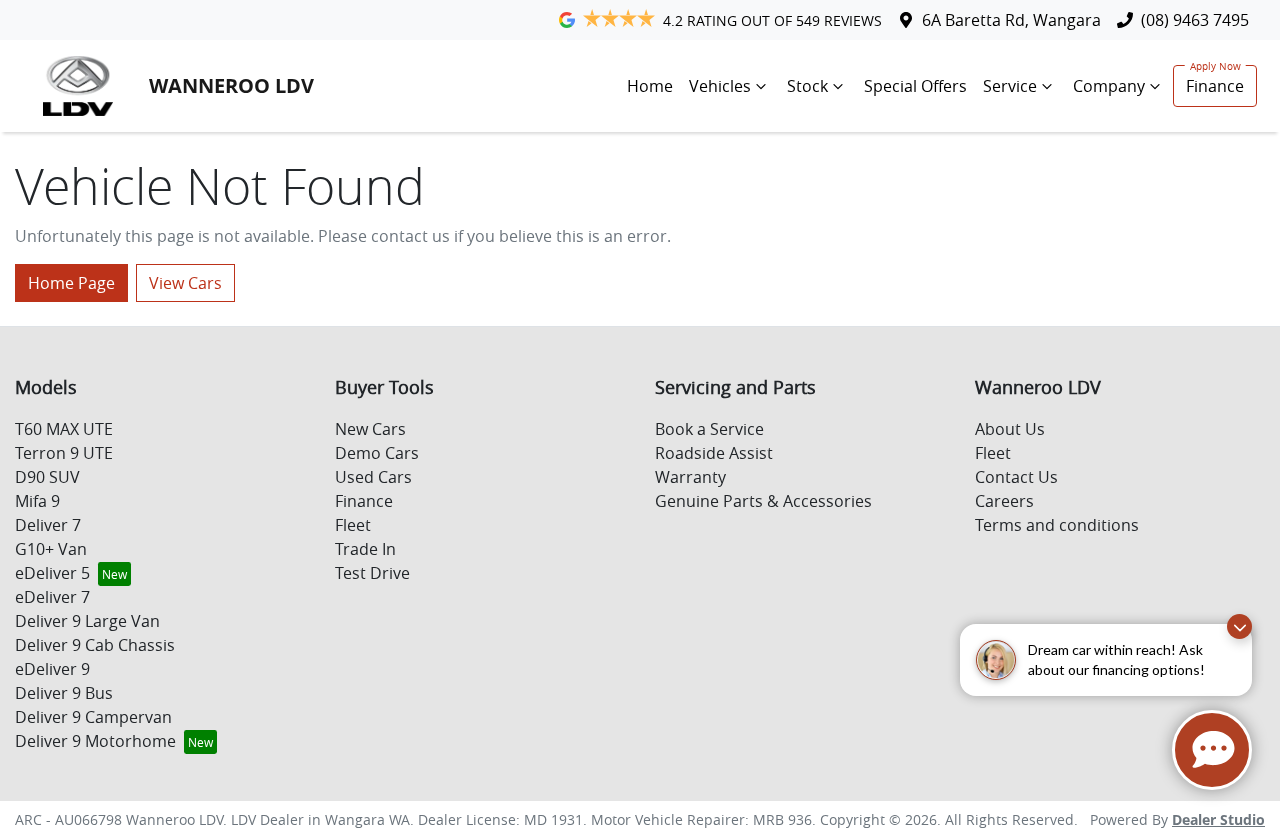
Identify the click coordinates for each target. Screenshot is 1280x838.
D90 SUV (47, 477)
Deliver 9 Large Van (87, 621)
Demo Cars (377, 453)
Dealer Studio (1218, 819)
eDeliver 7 (52, 597)
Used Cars (373, 477)
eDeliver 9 (52, 669)
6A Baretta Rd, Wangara (1011, 20)
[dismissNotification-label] (1239, 626)
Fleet (353, 525)
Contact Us (1016, 477)
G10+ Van (51, 549)
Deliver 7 (48, 525)
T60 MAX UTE (64, 429)
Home (650, 86)
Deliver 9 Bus (64, 693)
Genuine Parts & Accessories (763, 501)
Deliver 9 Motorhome (95, 741)
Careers (1004, 501)
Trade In (365, 549)
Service (1010, 86)
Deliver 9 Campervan (93, 717)
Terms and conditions (1057, 525)
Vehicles (720, 86)
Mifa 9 (37, 501)
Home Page (71, 283)
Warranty (690, 477)
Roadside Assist (714, 453)
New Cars (370, 429)
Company (1109, 86)
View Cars (185, 283)
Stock (807, 86)
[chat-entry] (1212, 750)
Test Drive (372, 573)
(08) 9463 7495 (1195, 20)
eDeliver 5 (52, 573)
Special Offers (915, 86)
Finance (1215, 86)
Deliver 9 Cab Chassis (95, 645)
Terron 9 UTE (64, 453)
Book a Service (709, 429)
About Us (1010, 429)
